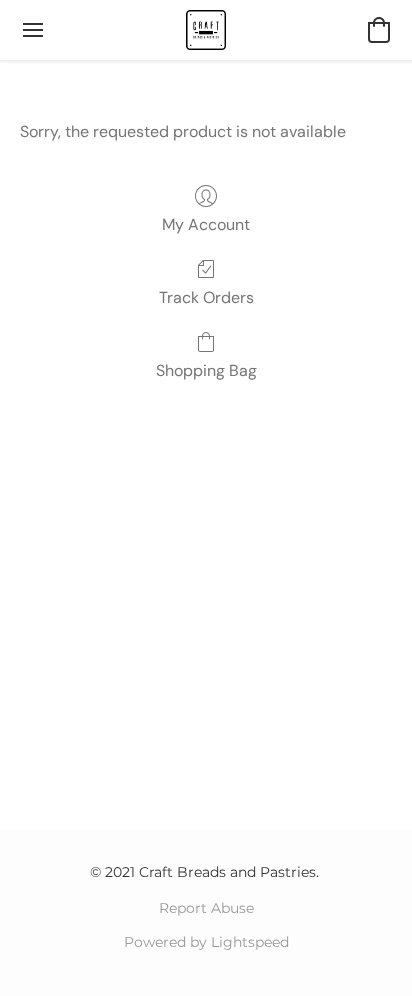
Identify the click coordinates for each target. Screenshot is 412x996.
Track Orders (206, 297)
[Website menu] (33, 30)
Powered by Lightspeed (206, 942)
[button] (206, 30)
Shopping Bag (206, 370)
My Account (206, 224)
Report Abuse (206, 908)
